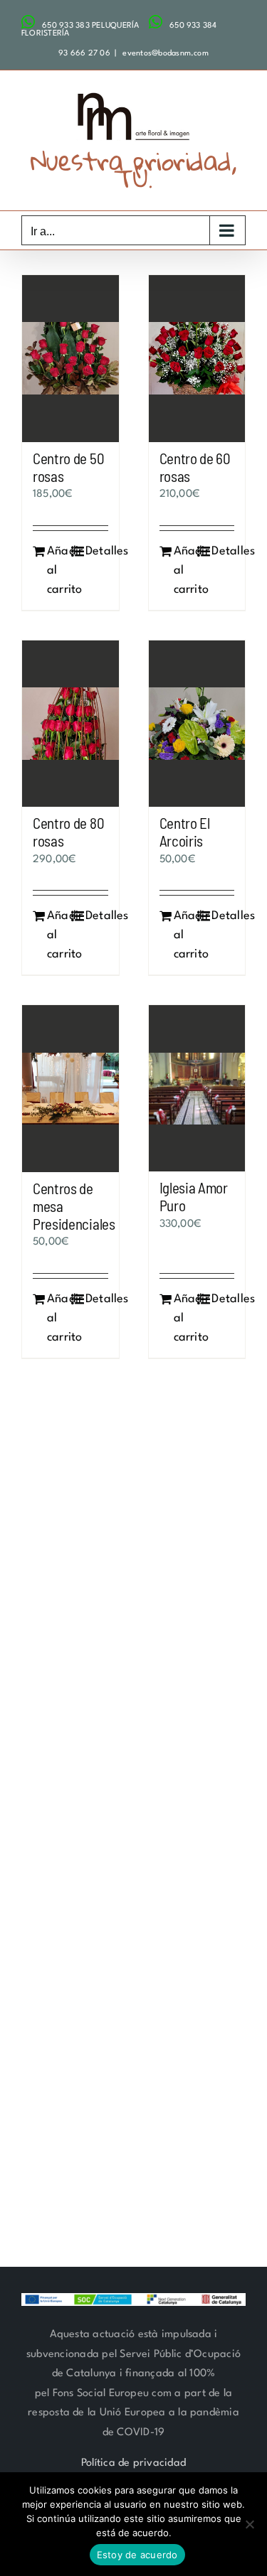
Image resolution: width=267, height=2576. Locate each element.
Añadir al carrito (58, 570)
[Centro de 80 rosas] (70, 724)
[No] (249, 2524)
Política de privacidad (133, 2463)
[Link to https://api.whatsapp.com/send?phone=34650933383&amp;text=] (28, 22)
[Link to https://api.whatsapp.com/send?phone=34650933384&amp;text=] (156, 22)
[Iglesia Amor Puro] (197, 1088)
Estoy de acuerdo (137, 2555)
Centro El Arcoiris (185, 832)
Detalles (97, 551)
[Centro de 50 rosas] (70, 359)
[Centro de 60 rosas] (197, 359)
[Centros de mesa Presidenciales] (70, 1089)
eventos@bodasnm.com (164, 54)
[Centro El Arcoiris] (197, 724)
